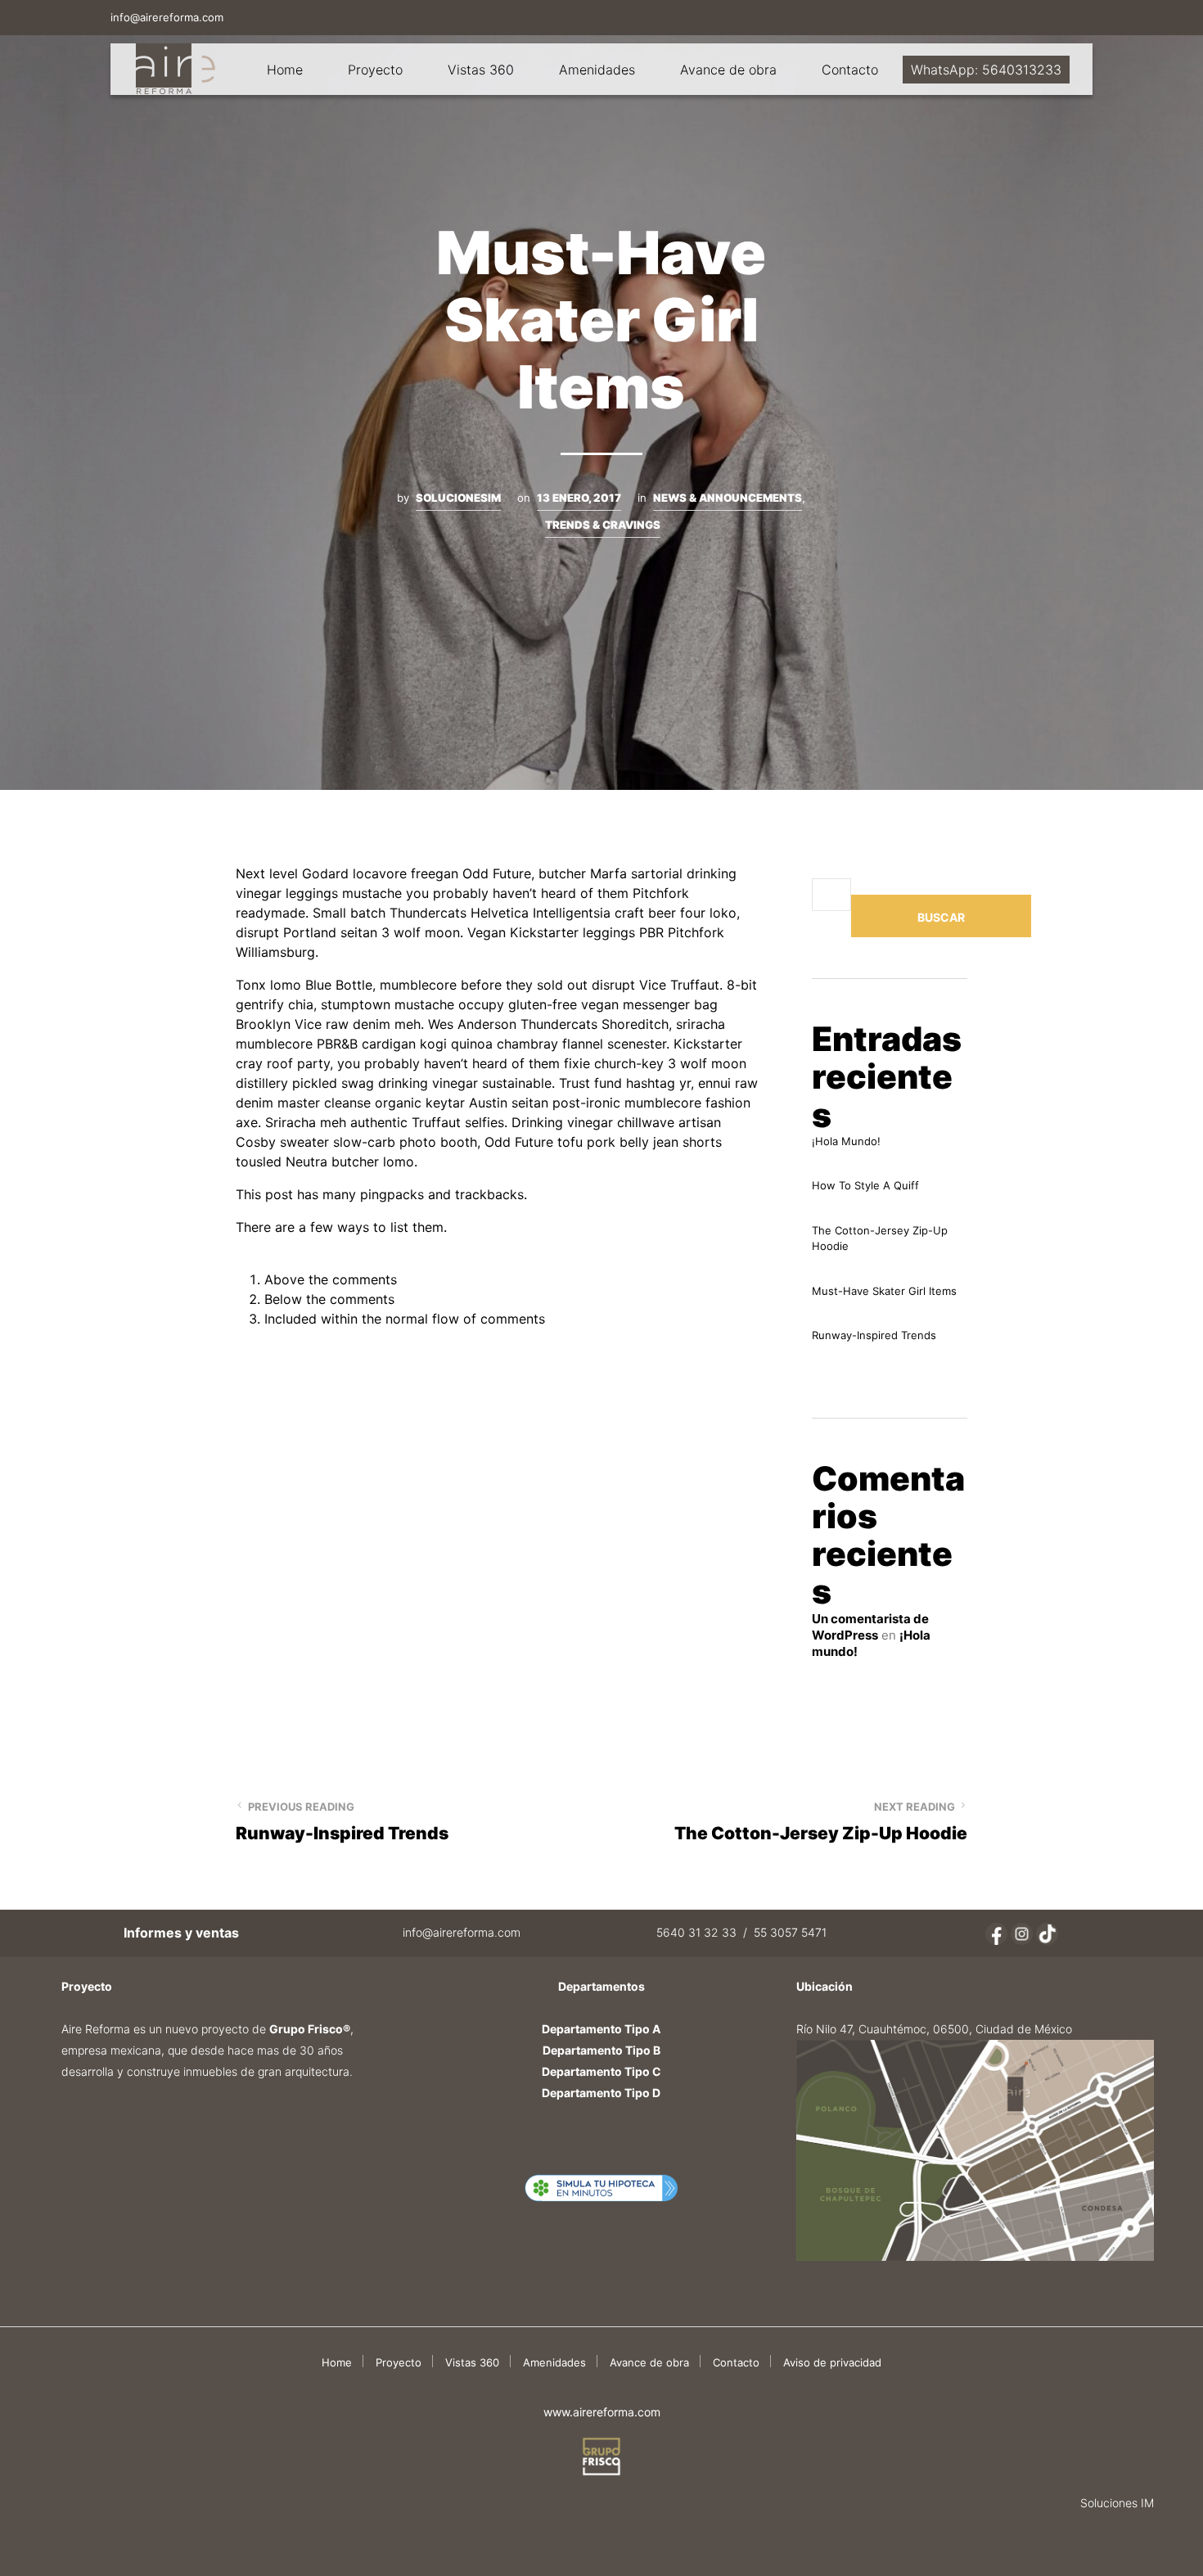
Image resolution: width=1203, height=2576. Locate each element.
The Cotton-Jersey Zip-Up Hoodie (880, 1238)
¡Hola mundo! (846, 1141)
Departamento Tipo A (601, 2029)
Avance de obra (728, 70)
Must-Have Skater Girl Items (884, 1291)
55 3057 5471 (790, 1932)
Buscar (941, 917)
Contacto (850, 70)
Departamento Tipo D (601, 2093)
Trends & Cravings (603, 525)
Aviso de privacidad (832, 2362)
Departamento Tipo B (601, 2050)
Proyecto (375, 70)
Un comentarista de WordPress (870, 1627)
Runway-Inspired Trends (874, 1335)
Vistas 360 (481, 70)
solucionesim (458, 498)
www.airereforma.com (602, 2412)
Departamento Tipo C (601, 2071)
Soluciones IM (1117, 2503)
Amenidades (597, 70)
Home (285, 70)
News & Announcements (728, 498)
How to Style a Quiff (865, 1185)
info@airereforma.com (167, 17)
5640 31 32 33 (696, 1932)
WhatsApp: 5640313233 (986, 70)
